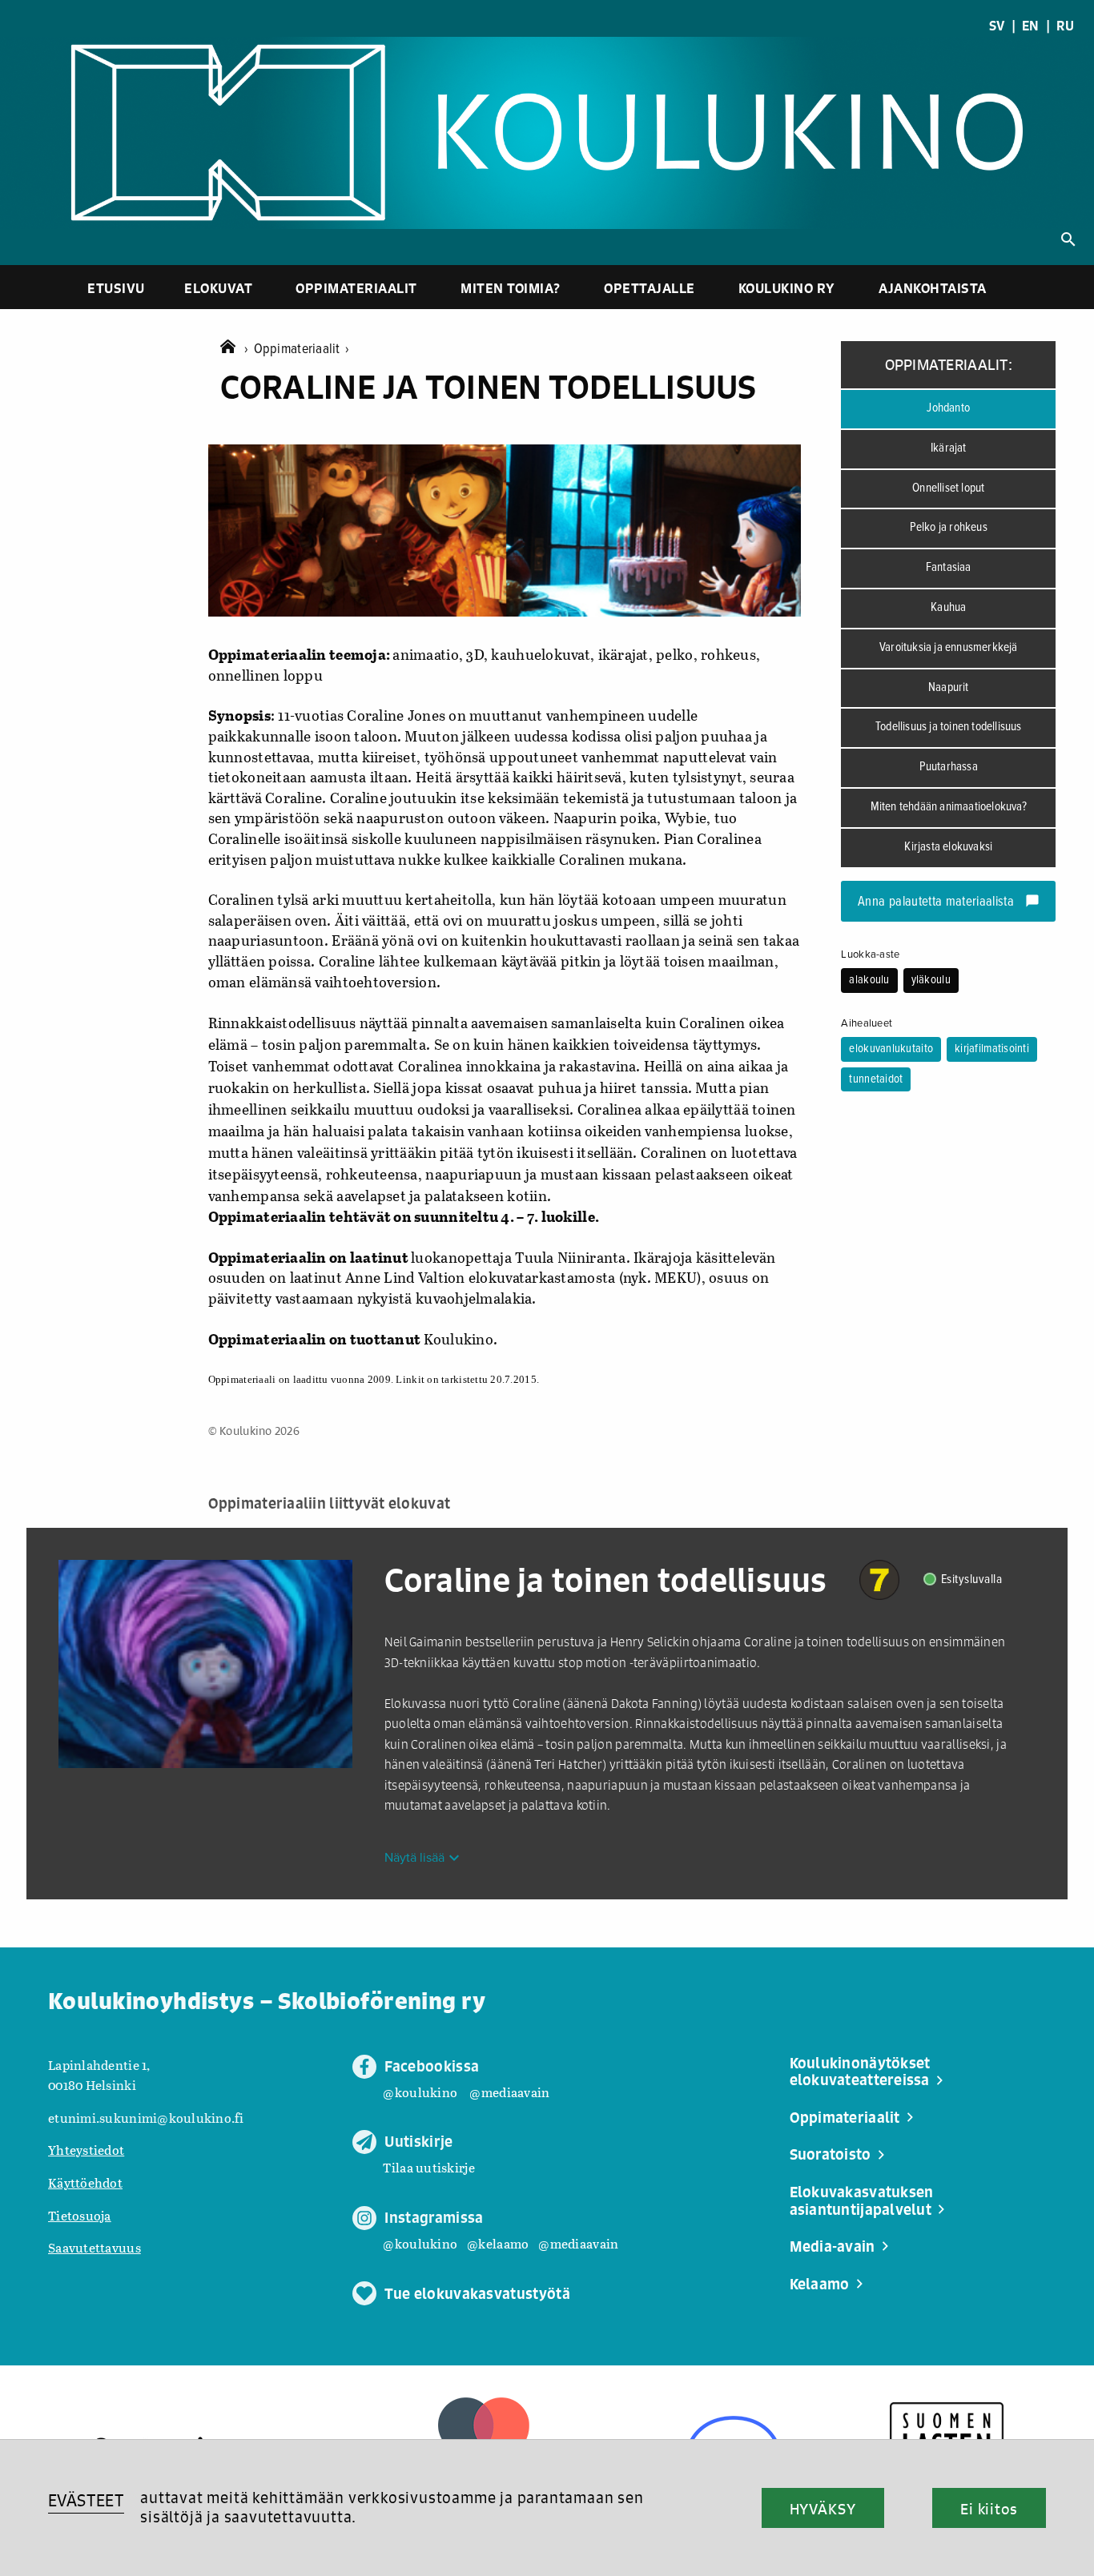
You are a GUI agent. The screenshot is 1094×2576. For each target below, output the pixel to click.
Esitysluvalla (972, 1579)
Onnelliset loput (948, 488)
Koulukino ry (787, 288)
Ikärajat (949, 448)
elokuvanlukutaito (891, 1049)
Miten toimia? (511, 288)
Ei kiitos (989, 2509)
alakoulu (869, 980)
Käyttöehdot (85, 2182)
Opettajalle (650, 288)
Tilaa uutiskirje (428, 2167)
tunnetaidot (876, 1079)
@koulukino (420, 2092)
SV (997, 26)
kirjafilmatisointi (992, 1049)
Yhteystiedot (86, 2150)
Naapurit (949, 688)
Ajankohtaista (933, 288)
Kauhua (948, 608)
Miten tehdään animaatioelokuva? (949, 807)
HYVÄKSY (823, 2509)
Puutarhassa (949, 767)
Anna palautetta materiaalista (949, 902)
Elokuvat (218, 288)
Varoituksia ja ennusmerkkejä (949, 648)
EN (1031, 26)
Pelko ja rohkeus (949, 528)
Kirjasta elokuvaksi (948, 847)
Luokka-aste (870, 954)
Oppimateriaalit (356, 288)
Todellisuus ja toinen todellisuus (949, 727)
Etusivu (116, 288)
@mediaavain (509, 2092)
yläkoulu (931, 980)
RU (1065, 26)
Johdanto (948, 408)
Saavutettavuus (95, 2247)
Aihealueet (867, 1023)
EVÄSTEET (86, 2500)
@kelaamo (498, 2243)
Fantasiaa (949, 568)
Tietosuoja (80, 2215)
